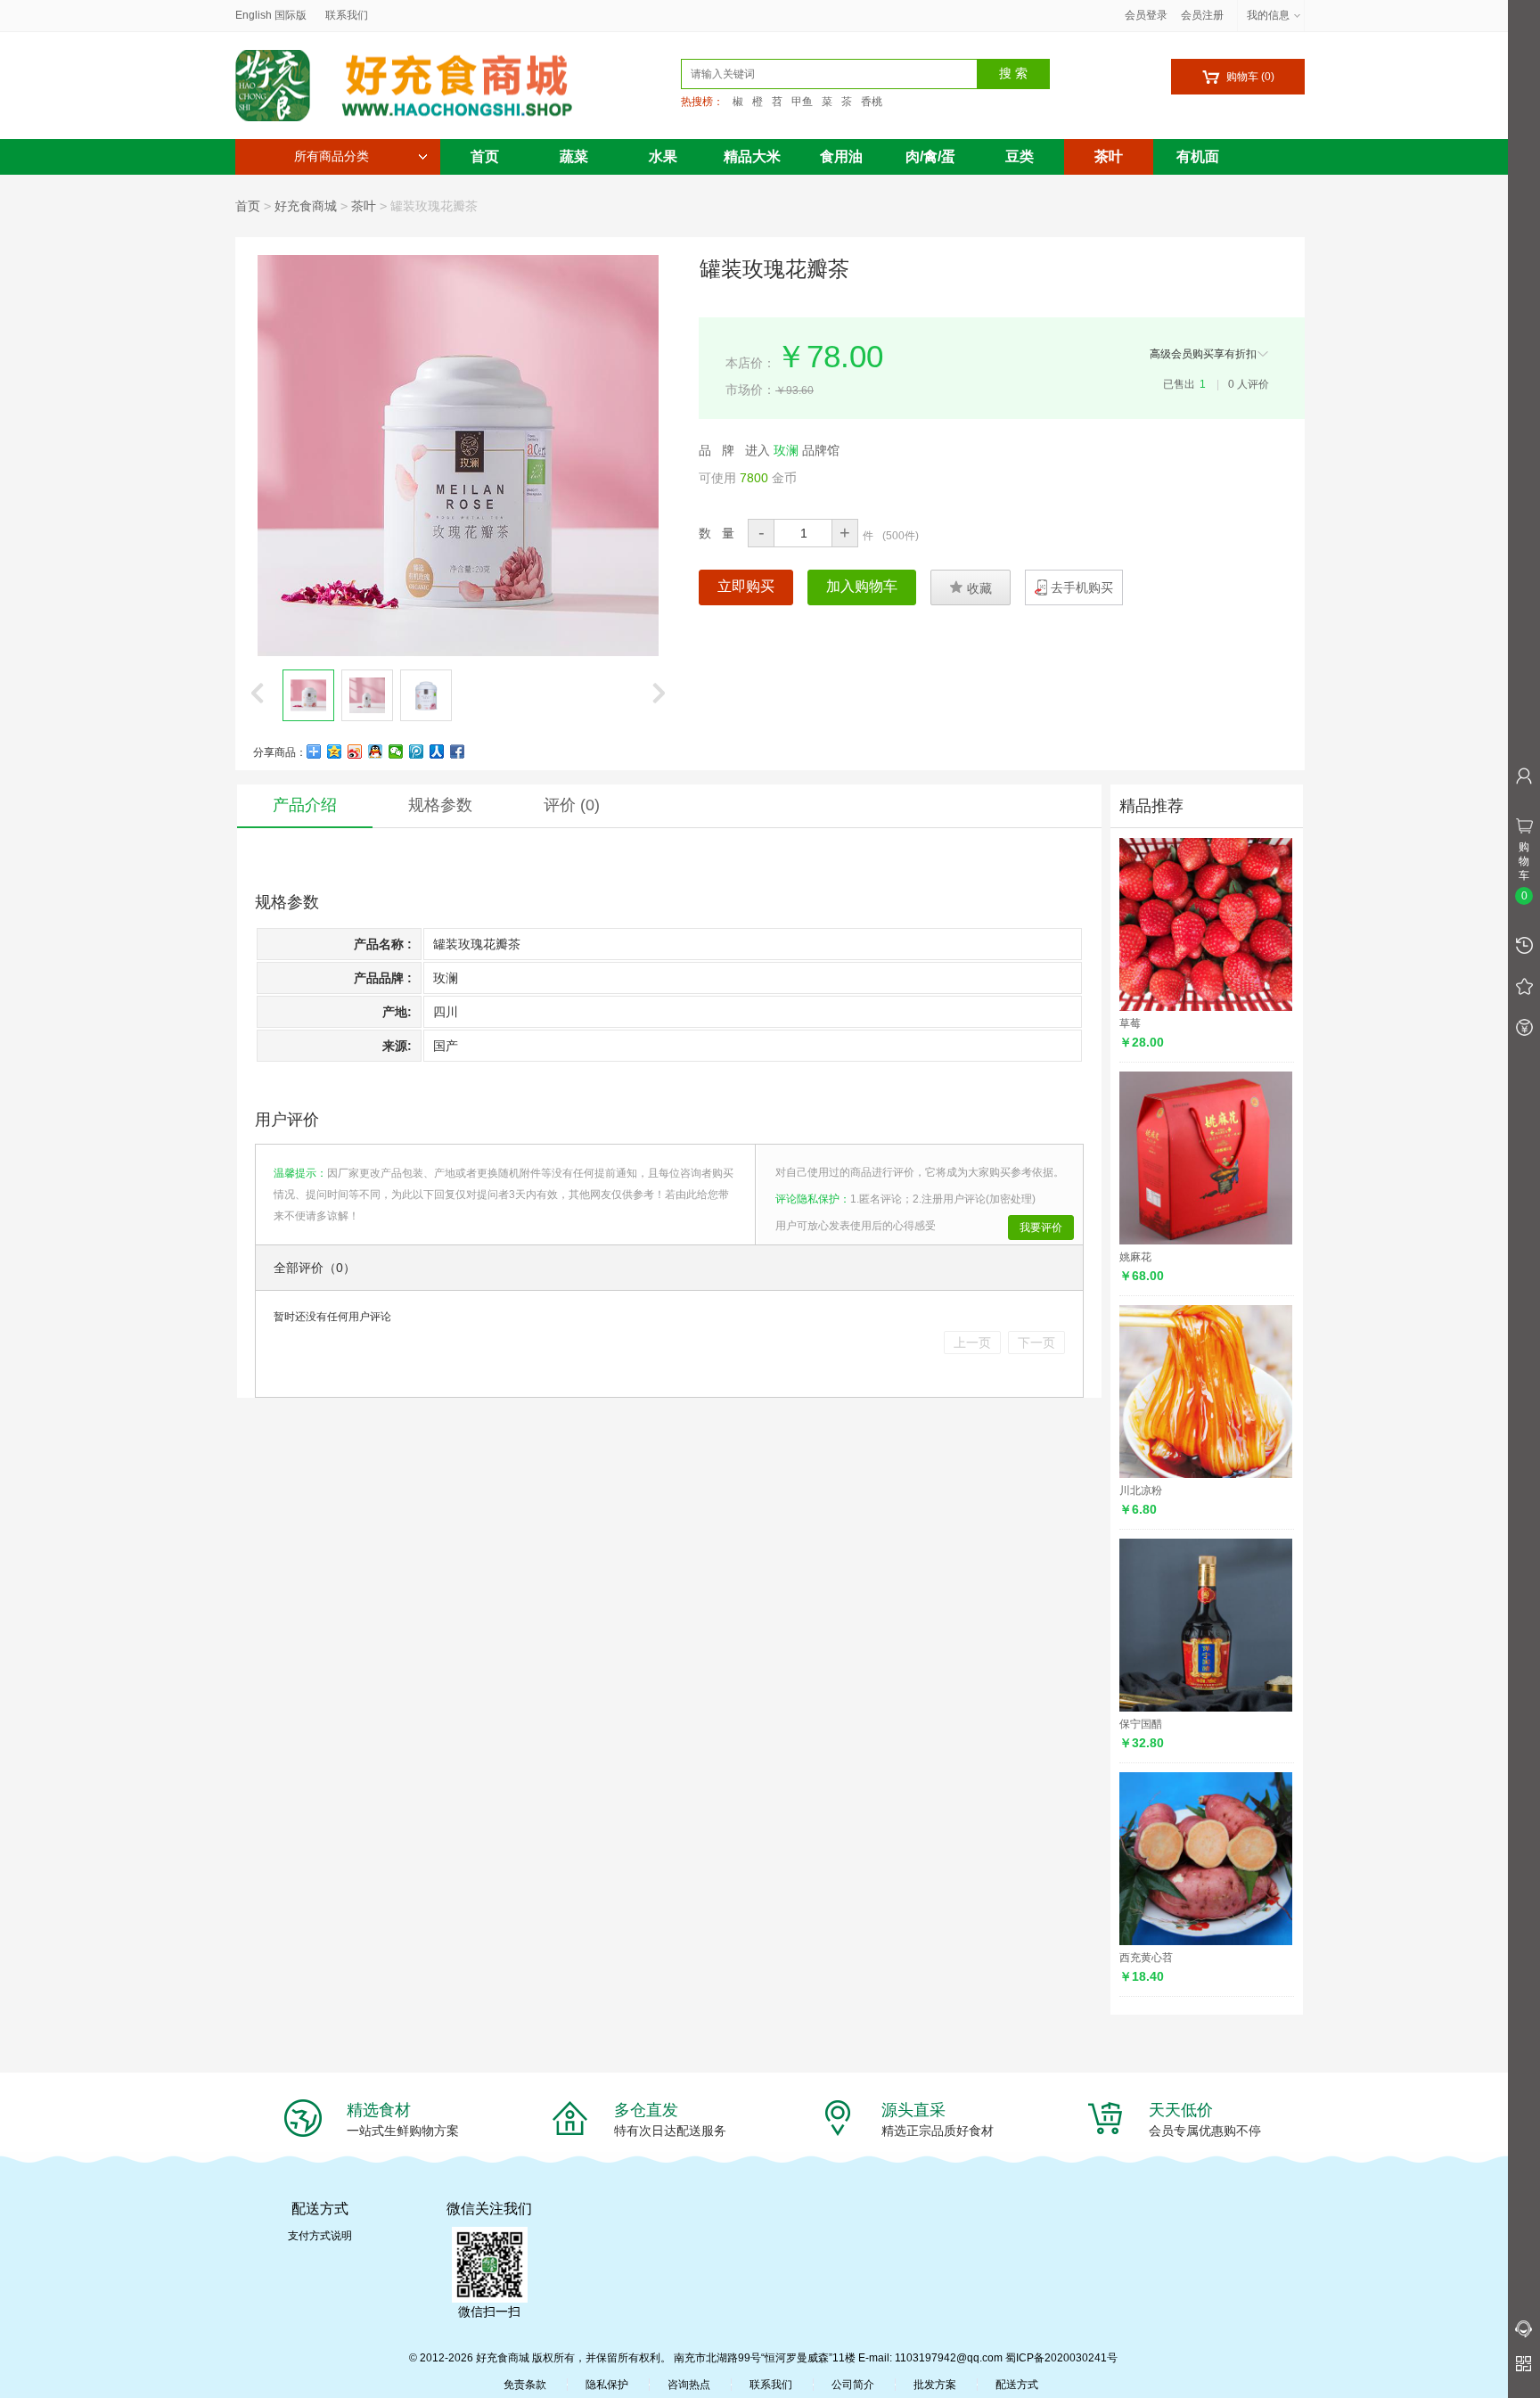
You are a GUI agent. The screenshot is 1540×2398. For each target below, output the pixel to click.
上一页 (972, 1343)
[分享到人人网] (437, 751)
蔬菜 (574, 156)
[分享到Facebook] (458, 751)
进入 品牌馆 (792, 450)
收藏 (971, 587)
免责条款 (525, 2385)
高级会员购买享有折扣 (1209, 354)
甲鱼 (802, 102)
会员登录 (1146, 15)
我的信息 (1268, 15)
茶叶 (1109, 156)
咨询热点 (689, 2385)
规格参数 (440, 805)
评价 (572, 805)
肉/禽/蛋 (930, 156)
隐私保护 (607, 2385)
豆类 (1020, 156)
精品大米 (752, 156)
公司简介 (853, 2385)
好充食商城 (306, 206)
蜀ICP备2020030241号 (1061, 2358)
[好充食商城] (427, 86)
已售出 (1184, 384)
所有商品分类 (332, 156)
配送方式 (1017, 2385)
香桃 (872, 102)
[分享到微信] (396, 751)
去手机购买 (1082, 587)
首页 (485, 156)
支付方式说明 (320, 2236)
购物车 (1238, 77)
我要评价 (1041, 1228)
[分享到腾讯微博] (417, 751)
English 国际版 (271, 15)
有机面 (1198, 156)
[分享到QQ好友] (376, 751)
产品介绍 (305, 805)
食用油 (841, 156)
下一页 (1036, 1343)
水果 (663, 156)
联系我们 (347, 15)
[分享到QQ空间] (335, 751)
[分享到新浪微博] (355, 751)
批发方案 (935, 2385)
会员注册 (1202, 15)
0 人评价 (1249, 384)
